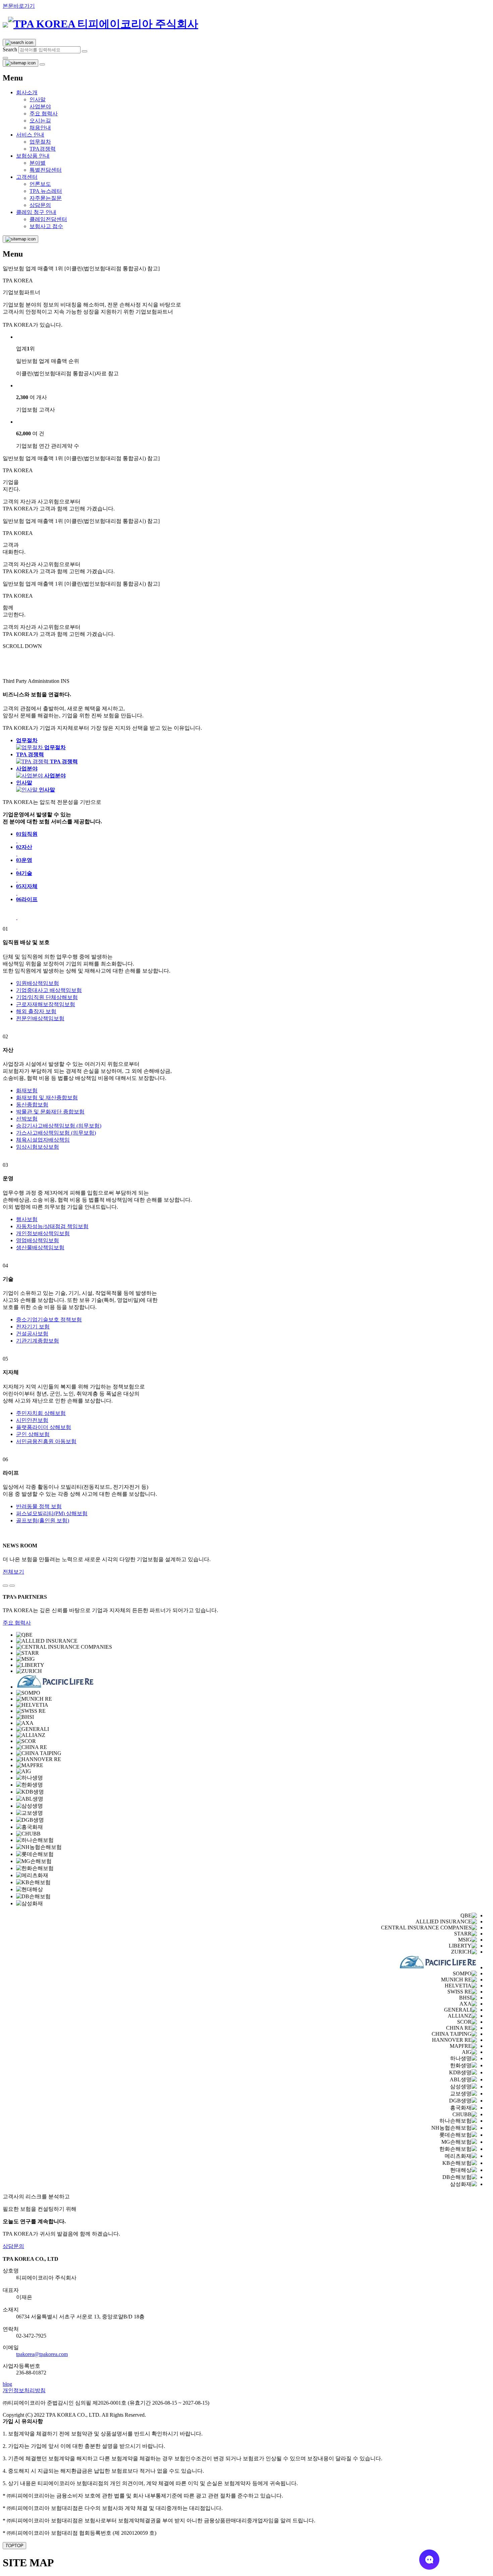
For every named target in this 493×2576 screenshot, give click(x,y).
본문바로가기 (19, 6)
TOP (14, 2546)
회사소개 (27, 92)
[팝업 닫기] (42, 64)
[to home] (100, 24)
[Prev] (5, 1586)
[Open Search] (19, 43)
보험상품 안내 (33, 156)
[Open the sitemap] (20, 63)
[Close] (5, 58)
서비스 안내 (30, 135)
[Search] (85, 51)
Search (10, 49)
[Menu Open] (20, 239)
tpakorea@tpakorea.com (42, 2354)
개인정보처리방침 (24, 2390)
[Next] (12, 1586)
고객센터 (27, 177)
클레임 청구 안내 (36, 212)
